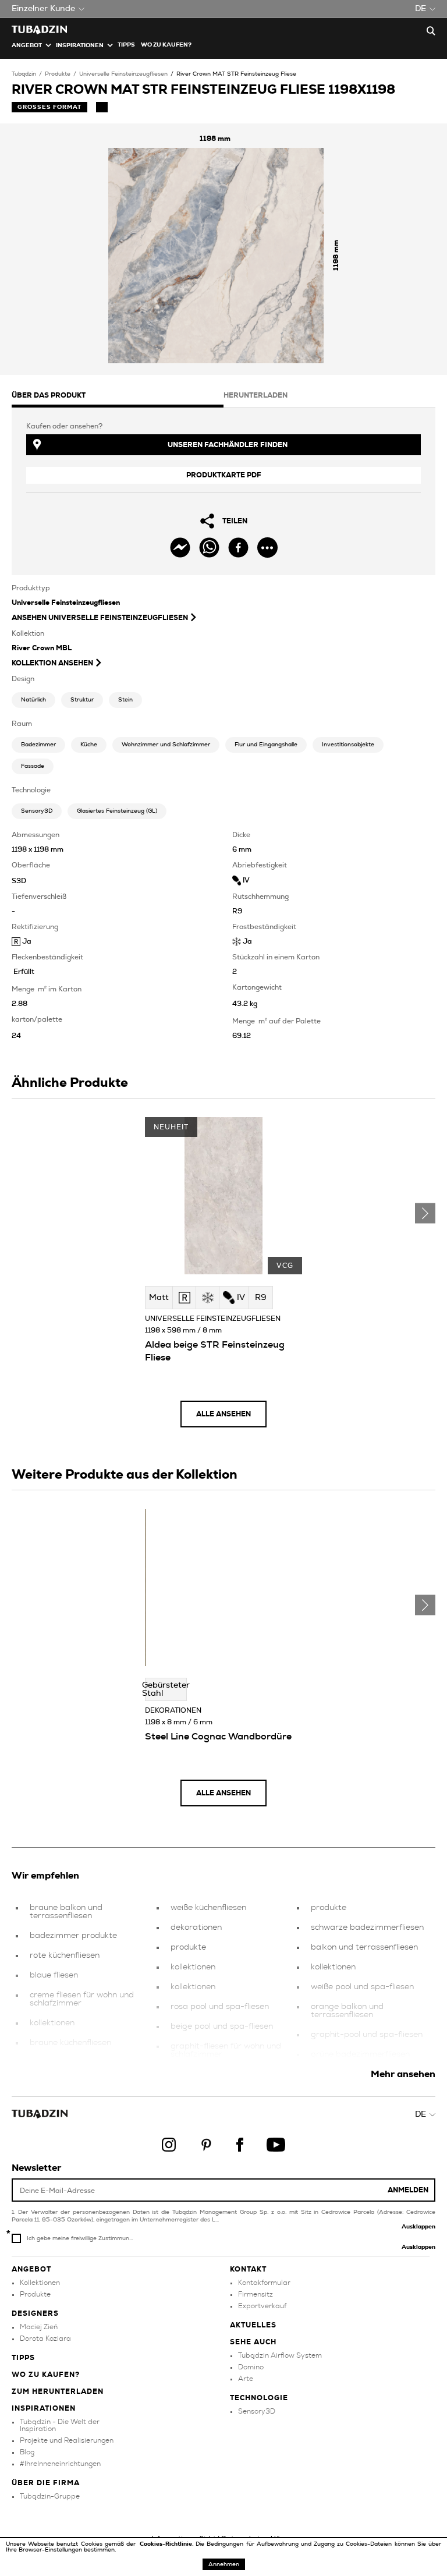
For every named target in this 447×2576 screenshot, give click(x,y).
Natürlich (33, 700)
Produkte (58, 74)
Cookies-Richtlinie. (168, 2544)
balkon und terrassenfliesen (364, 1947)
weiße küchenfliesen (208, 1908)
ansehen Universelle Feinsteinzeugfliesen (100, 618)
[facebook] (238, 548)
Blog (27, 2452)
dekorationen (196, 1927)
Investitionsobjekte (348, 745)
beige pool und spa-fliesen (222, 2026)
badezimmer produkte (73, 1936)
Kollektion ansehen (52, 663)
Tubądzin (24, 74)
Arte (246, 2379)
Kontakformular (264, 2283)
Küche (89, 745)
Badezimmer (38, 745)
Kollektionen (40, 2283)
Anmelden (408, 2190)
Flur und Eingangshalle (266, 745)
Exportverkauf (262, 2306)
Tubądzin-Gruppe (50, 2496)
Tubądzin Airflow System (280, 2355)
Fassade (33, 766)
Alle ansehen (223, 1414)
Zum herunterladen (58, 2391)
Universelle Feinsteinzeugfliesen (123, 74)
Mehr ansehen (403, 2074)
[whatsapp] (209, 548)
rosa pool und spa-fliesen (220, 2007)
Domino (251, 2367)
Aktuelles (253, 2325)
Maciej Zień (39, 2327)
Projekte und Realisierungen (67, 2440)
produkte (188, 1947)
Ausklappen (418, 2227)
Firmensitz (256, 2294)
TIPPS (126, 45)
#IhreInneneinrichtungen (60, 2464)
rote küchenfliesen (65, 1955)
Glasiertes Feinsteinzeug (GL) (117, 811)
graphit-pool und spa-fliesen (367, 2035)
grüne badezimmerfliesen (360, 2054)
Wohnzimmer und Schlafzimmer (166, 745)
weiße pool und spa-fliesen (362, 1987)
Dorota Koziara (45, 2338)
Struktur (82, 700)
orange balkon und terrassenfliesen (347, 2011)
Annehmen (224, 2564)
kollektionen (52, 2023)
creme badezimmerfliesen (80, 2063)
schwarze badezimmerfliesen (367, 1927)
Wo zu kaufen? (166, 45)
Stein (125, 700)
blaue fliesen (54, 1975)
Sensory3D (37, 811)
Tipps (23, 2358)
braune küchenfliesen (70, 2043)
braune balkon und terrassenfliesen (66, 1912)
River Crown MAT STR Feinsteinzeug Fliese (236, 74)
